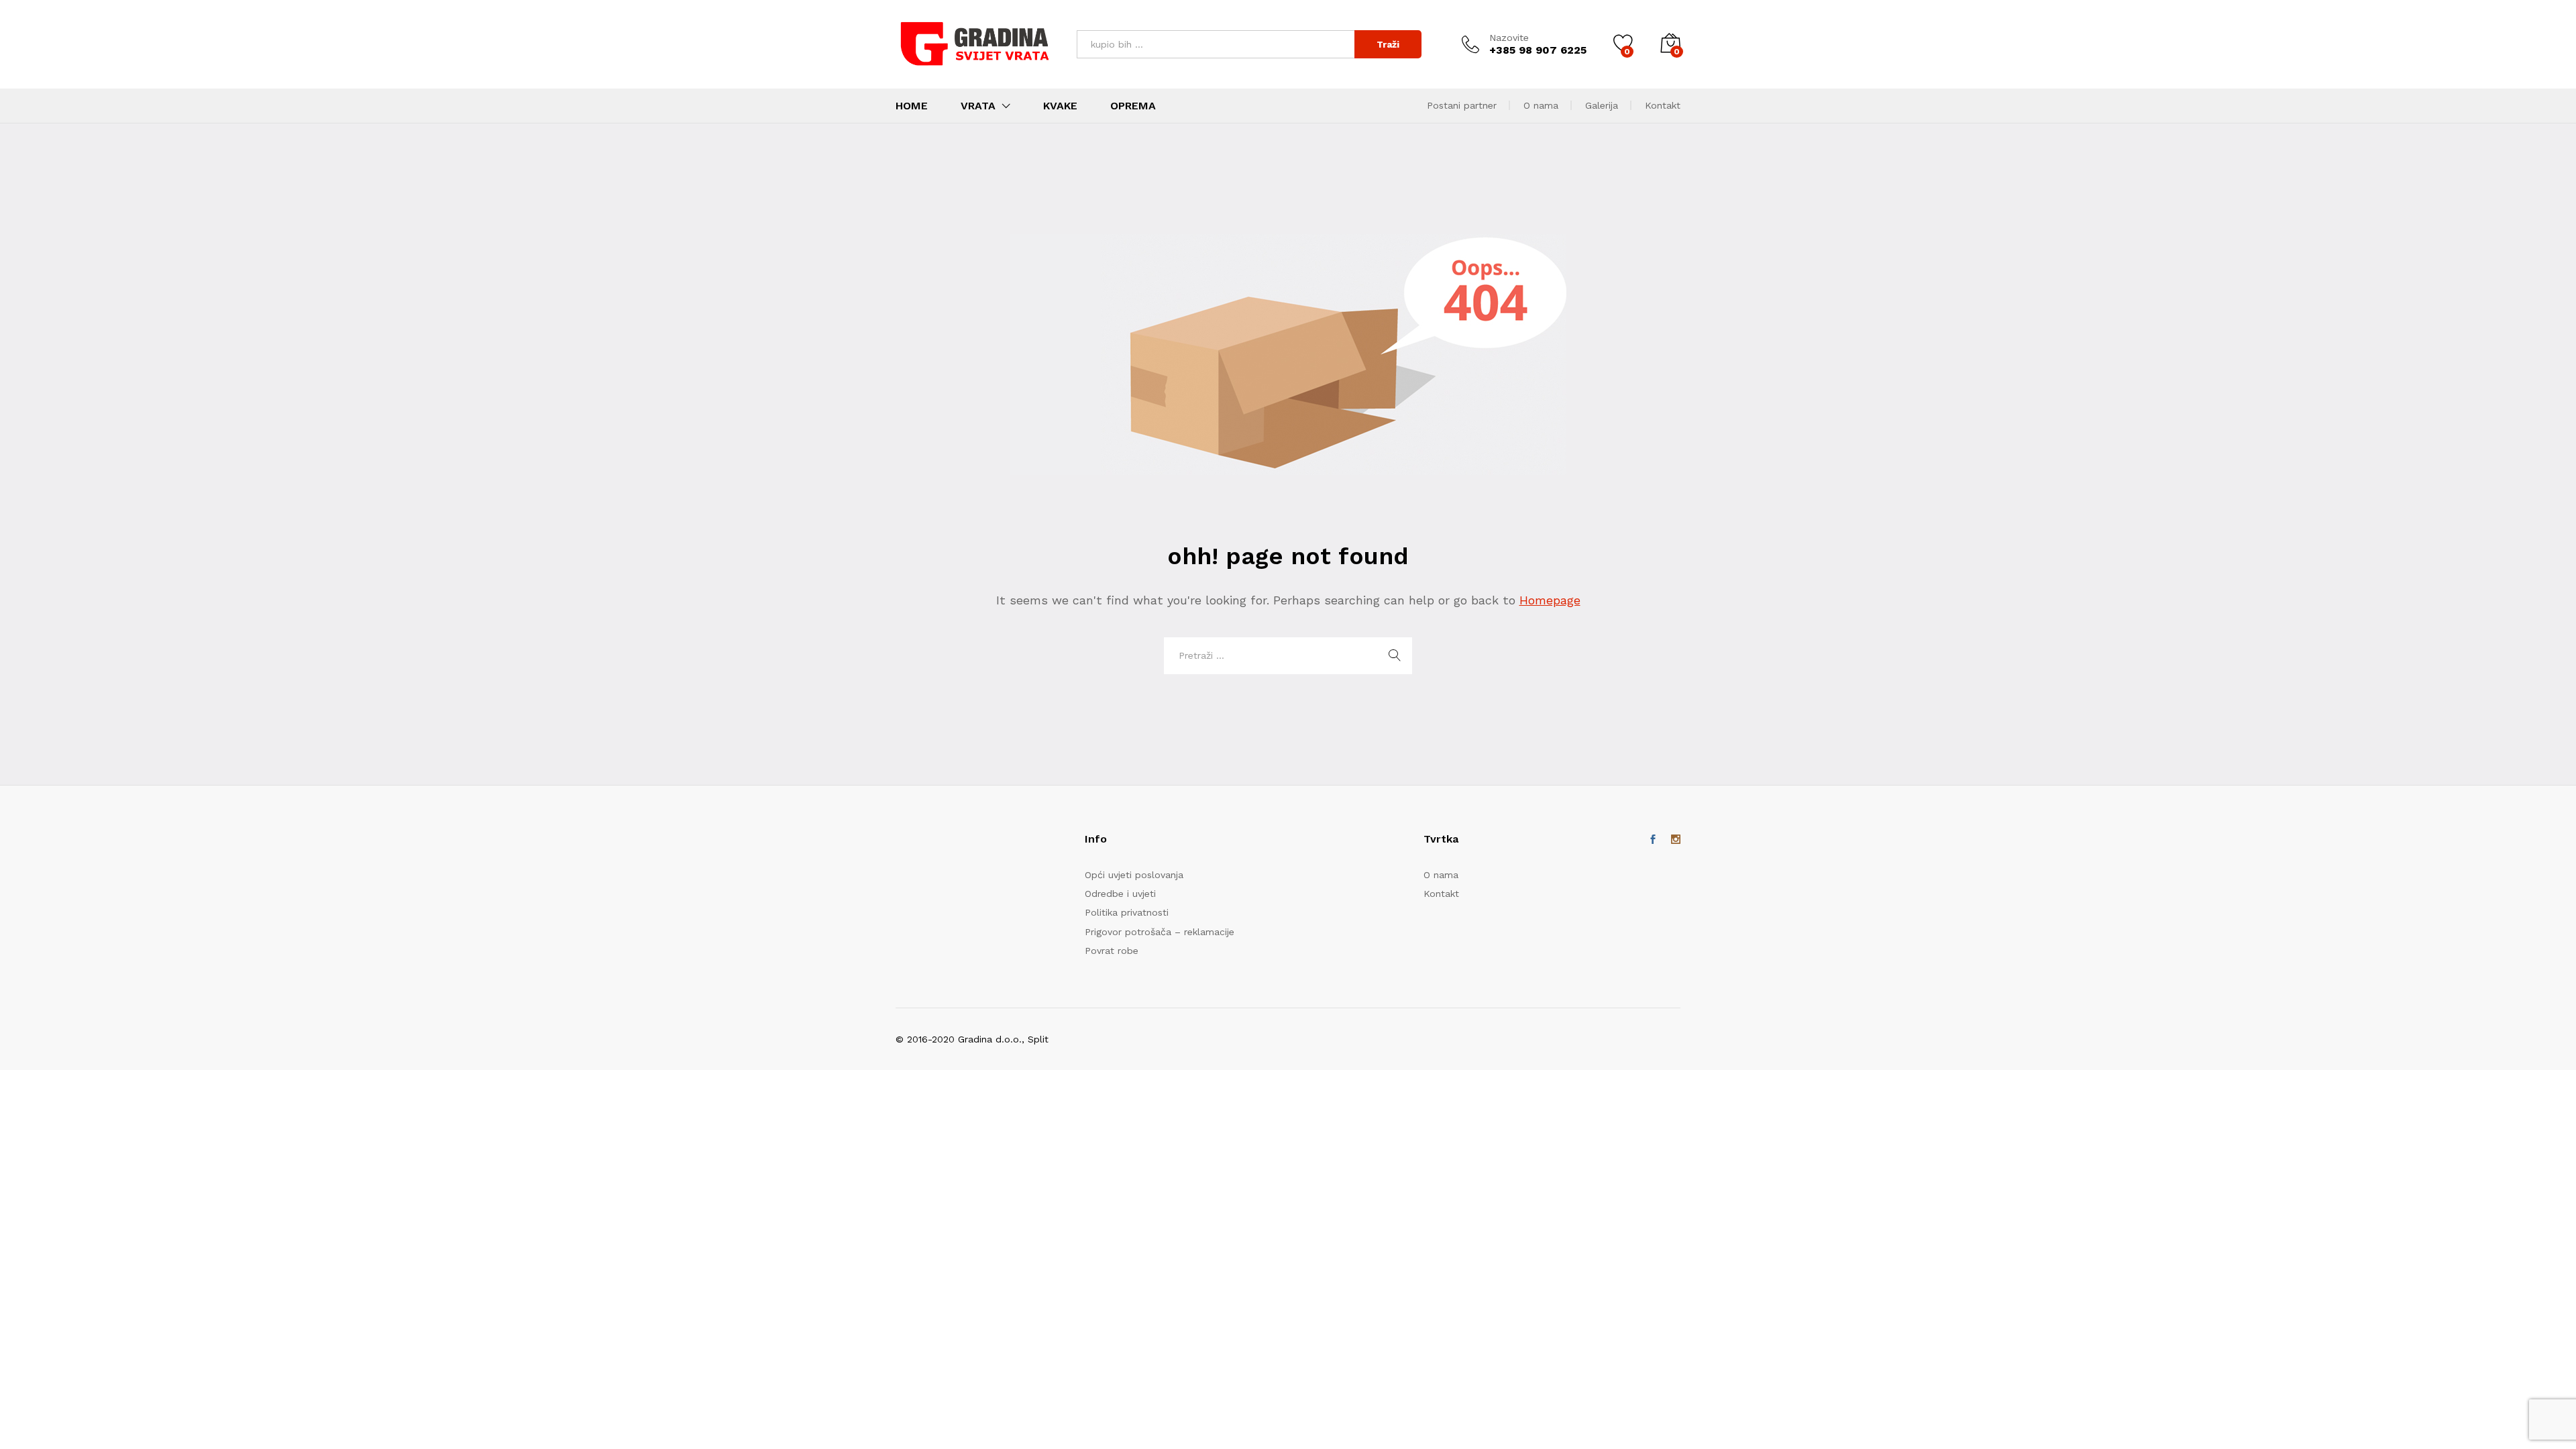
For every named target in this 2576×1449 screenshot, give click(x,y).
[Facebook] (1653, 840)
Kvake (1060, 106)
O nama (1541, 105)
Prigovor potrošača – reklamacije (1160, 932)
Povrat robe (1112, 951)
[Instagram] (1676, 840)
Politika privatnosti (1127, 912)
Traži (1388, 44)
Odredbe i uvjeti (1120, 894)
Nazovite (1509, 38)
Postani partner (1462, 105)
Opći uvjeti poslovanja (1134, 875)
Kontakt (1663, 105)
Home (912, 106)
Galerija (1602, 105)
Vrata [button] (978, 106)
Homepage (1550, 600)
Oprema (1133, 106)
